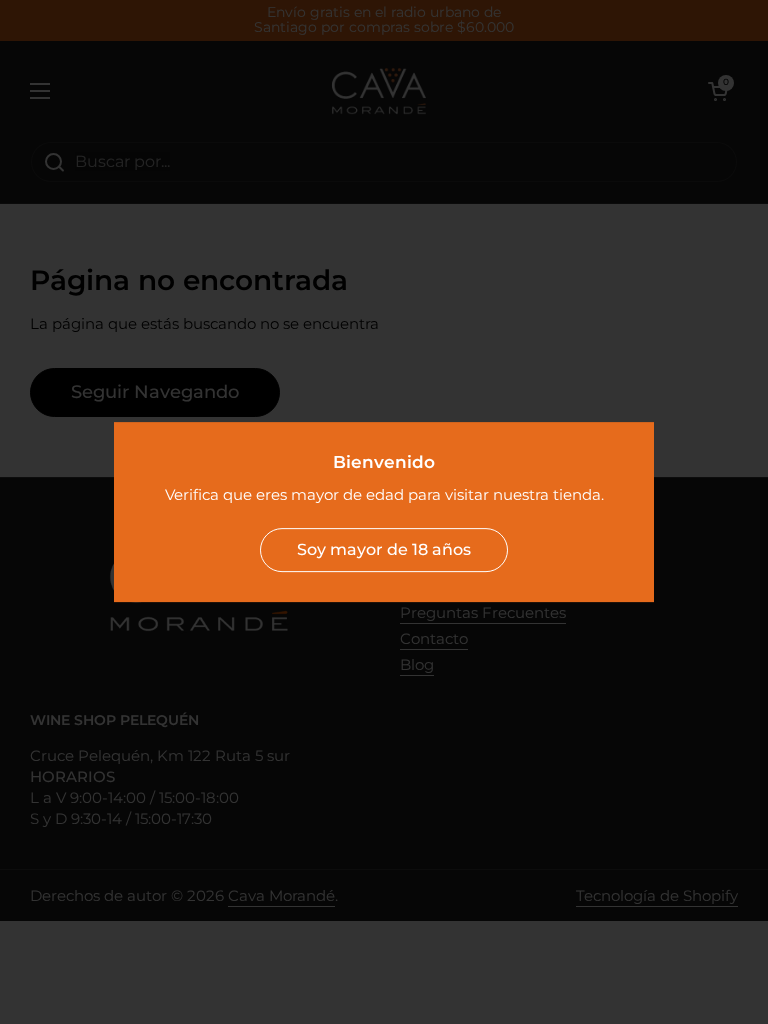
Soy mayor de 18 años (384, 549)
